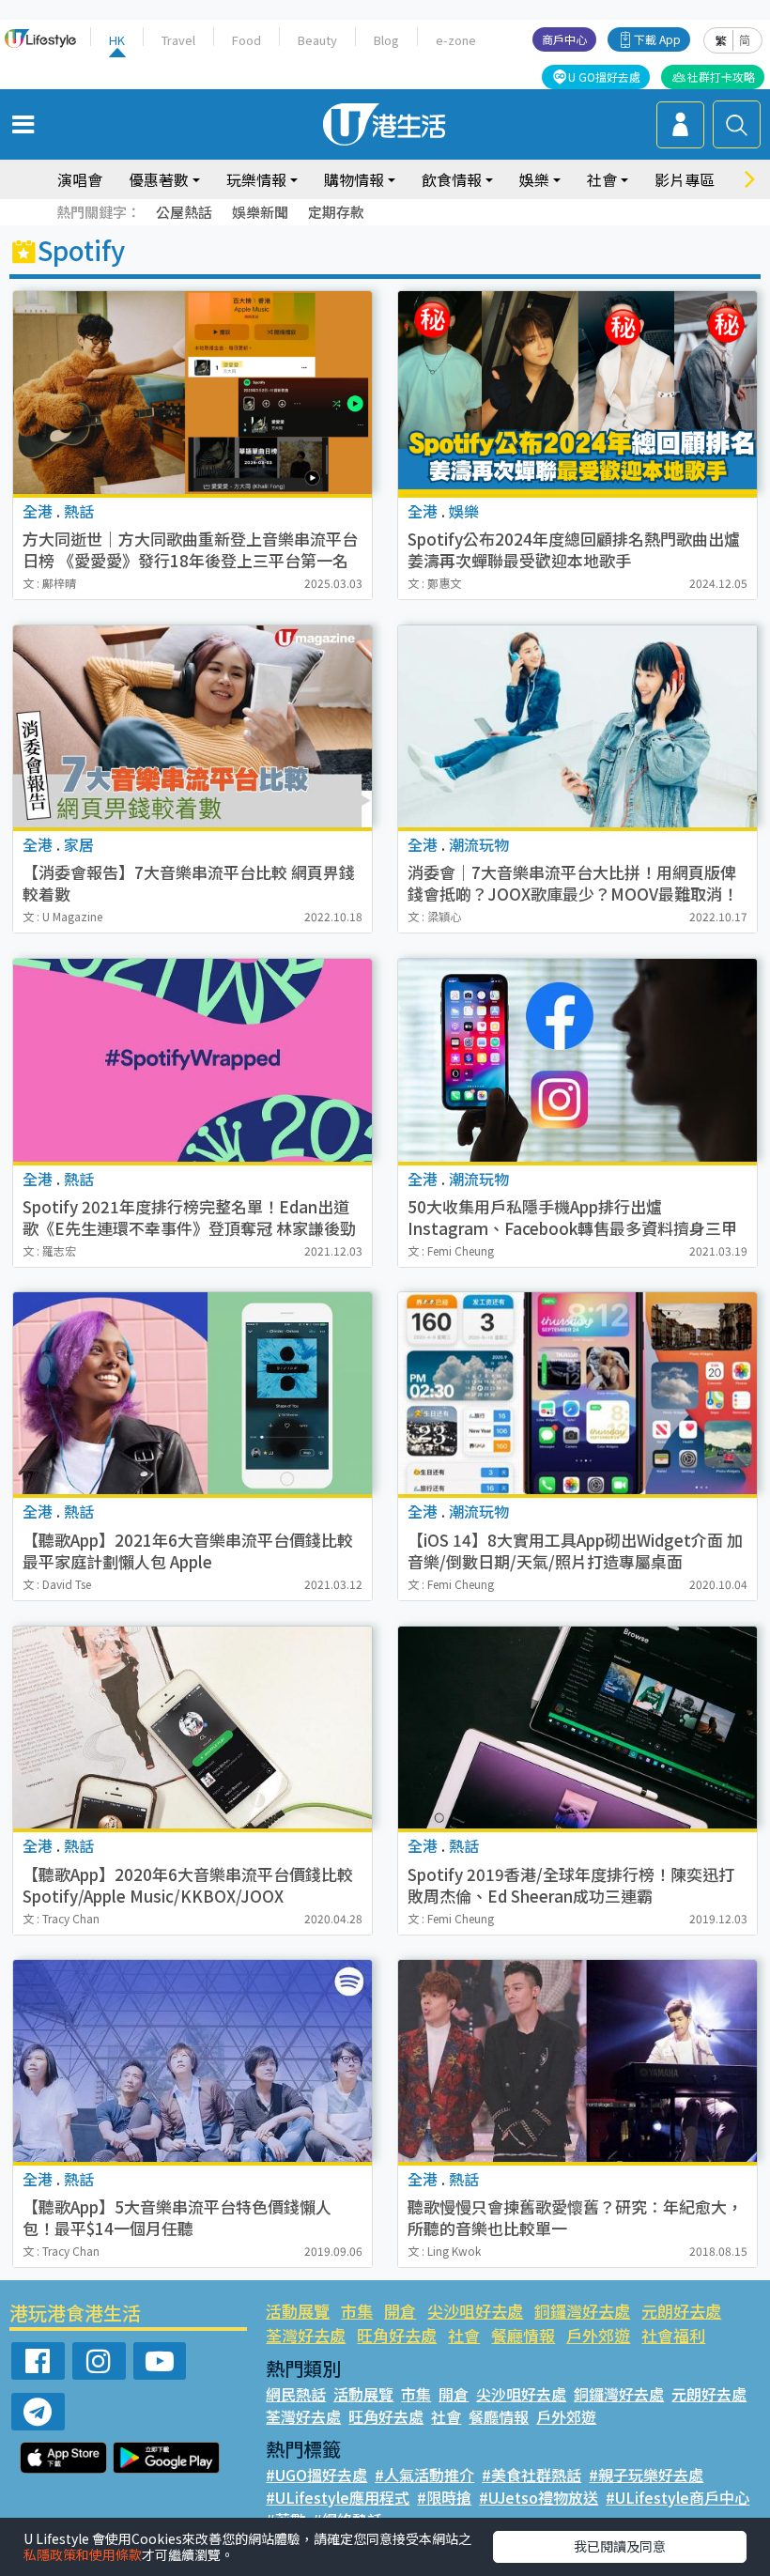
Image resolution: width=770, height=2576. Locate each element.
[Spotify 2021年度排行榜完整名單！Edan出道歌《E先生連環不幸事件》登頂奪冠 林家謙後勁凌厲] (192, 1060)
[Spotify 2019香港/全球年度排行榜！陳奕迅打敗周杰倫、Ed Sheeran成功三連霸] (577, 1728)
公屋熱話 (184, 212)
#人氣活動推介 (424, 2475)
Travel (178, 40)
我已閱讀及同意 (620, 2546)
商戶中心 (564, 39)
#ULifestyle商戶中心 (678, 2497)
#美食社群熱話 (531, 2475)
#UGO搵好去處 (316, 2475)
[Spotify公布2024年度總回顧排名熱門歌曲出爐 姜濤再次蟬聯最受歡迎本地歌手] (577, 392)
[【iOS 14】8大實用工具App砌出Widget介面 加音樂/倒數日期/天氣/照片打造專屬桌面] (577, 1393)
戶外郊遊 (598, 2335)
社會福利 (673, 2335)
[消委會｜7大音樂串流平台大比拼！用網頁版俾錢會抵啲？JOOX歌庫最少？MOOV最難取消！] (577, 726)
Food (246, 40)
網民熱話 (296, 2394)
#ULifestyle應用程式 (338, 2497)
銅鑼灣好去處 (582, 2311)
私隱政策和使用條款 (83, 2554)
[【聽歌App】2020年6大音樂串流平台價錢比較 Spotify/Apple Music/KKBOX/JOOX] (192, 1728)
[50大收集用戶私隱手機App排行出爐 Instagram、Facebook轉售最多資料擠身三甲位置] (577, 1060)
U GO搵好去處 (604, 77)
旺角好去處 (397, 2335)
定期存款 (336, 212)
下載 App (657, 39)
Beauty (317, 40)
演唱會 (80, 179)
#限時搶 (444, 2497)
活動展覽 (298, 2311)
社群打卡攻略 (721, 77)
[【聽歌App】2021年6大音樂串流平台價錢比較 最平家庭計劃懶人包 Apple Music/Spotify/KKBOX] (192, 1393)
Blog (386, 40)
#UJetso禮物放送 (539, 2497)
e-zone (456, 40)
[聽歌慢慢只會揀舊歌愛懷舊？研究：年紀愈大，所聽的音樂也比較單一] (577, 2061)
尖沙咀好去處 (475, 2311)
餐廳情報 (523, 2335)
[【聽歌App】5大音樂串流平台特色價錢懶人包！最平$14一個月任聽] (192, 2061)
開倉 (400, 2311)
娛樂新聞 (260, 212)
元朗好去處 (681, 2311)
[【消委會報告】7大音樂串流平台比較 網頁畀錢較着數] (192, 726)
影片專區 (685, 179)
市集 (357, 2311)
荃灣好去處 (306, 2335)
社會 (464, 2335)
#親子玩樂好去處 (646, 2475)
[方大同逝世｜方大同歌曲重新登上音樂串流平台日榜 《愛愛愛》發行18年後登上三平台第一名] (192, 392)
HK (117, 40)
